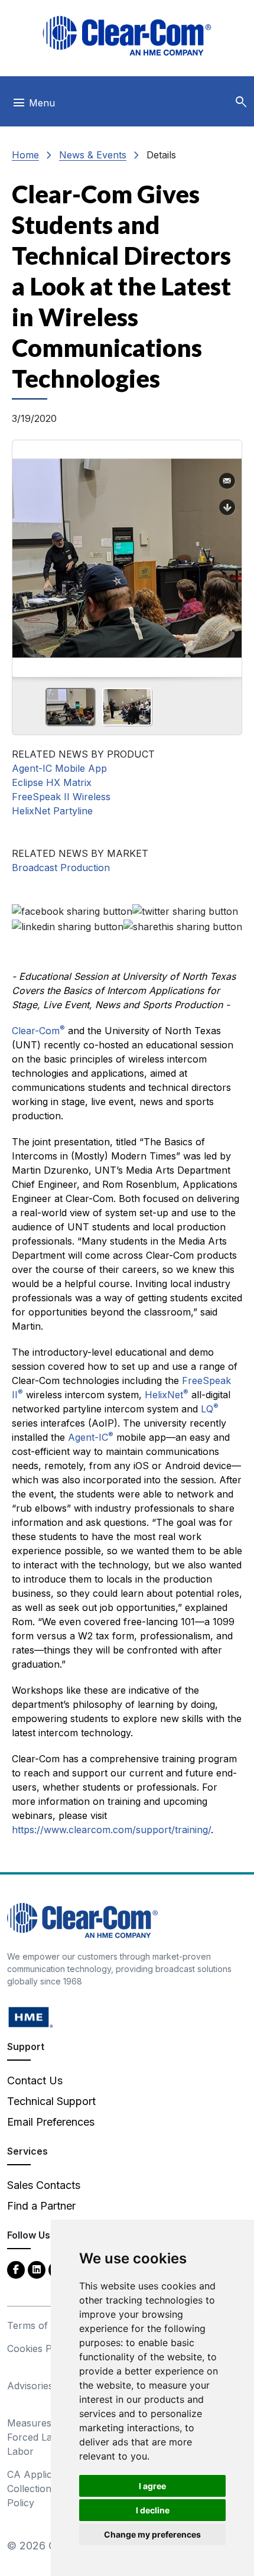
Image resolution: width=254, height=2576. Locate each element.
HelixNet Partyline (52, 811)
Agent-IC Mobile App (59, 768)
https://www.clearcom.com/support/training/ (111, 1830)
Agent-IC (91, 1437)
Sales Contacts (44, 2185)
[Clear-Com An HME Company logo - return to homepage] (82, 1919)
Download (227, 508)
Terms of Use (38, 2325)
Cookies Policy (40, 2348)
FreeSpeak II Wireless (61, 797)
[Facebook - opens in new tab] (16, 2269)
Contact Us (35, 2080)
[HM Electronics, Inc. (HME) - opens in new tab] (31, 2016)
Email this (227, 481)
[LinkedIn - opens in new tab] (37, 2269)
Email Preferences (51, 2122)
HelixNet (167, 1395)
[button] (241, 102)
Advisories (30, 2386)
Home (25, 155)
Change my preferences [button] (152, 2534)
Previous (26, 554)
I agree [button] (152, 2486)
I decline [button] (153, 2510)
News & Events (93, 155)
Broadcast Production (61, 868)
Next (228, 554)
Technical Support (51, 2101)
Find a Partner (41, 2206)
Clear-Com (38, 1031)
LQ (210, 1409)
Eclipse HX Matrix (52, 782)
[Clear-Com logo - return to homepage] (127, 36)
